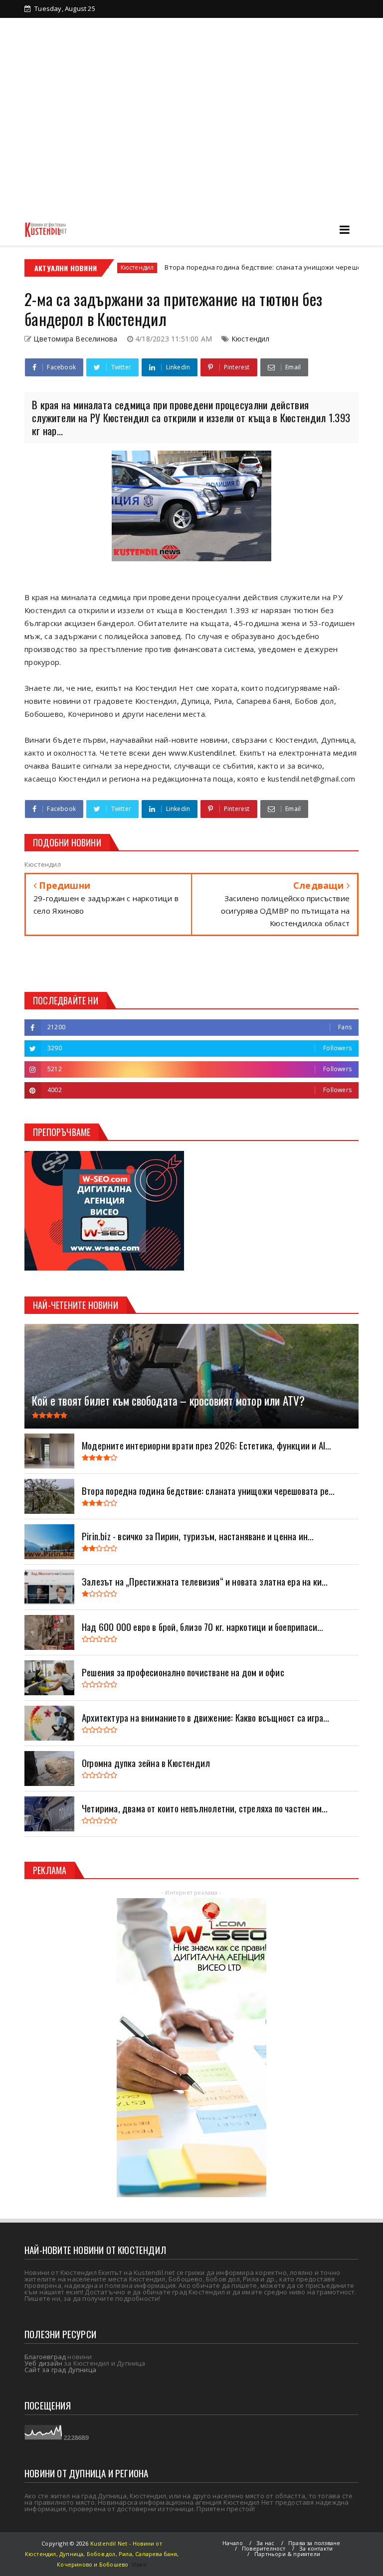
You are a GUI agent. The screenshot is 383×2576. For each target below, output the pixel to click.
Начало (233, 2543)
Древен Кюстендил (136, 26)
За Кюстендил (64, 26)
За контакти (151, 43)
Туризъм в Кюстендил (78, 43)
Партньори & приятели (287, 2554)
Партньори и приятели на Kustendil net (249, 26)
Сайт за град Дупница (60, 2370)
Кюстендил (251, 339)
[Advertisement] (191, 139)
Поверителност (264, 2548)
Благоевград (45, 2357)
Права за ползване (314, 2543)
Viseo (139, 2564)
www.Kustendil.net (202, 753)
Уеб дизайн (43, 2363)
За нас (265, 2543)
